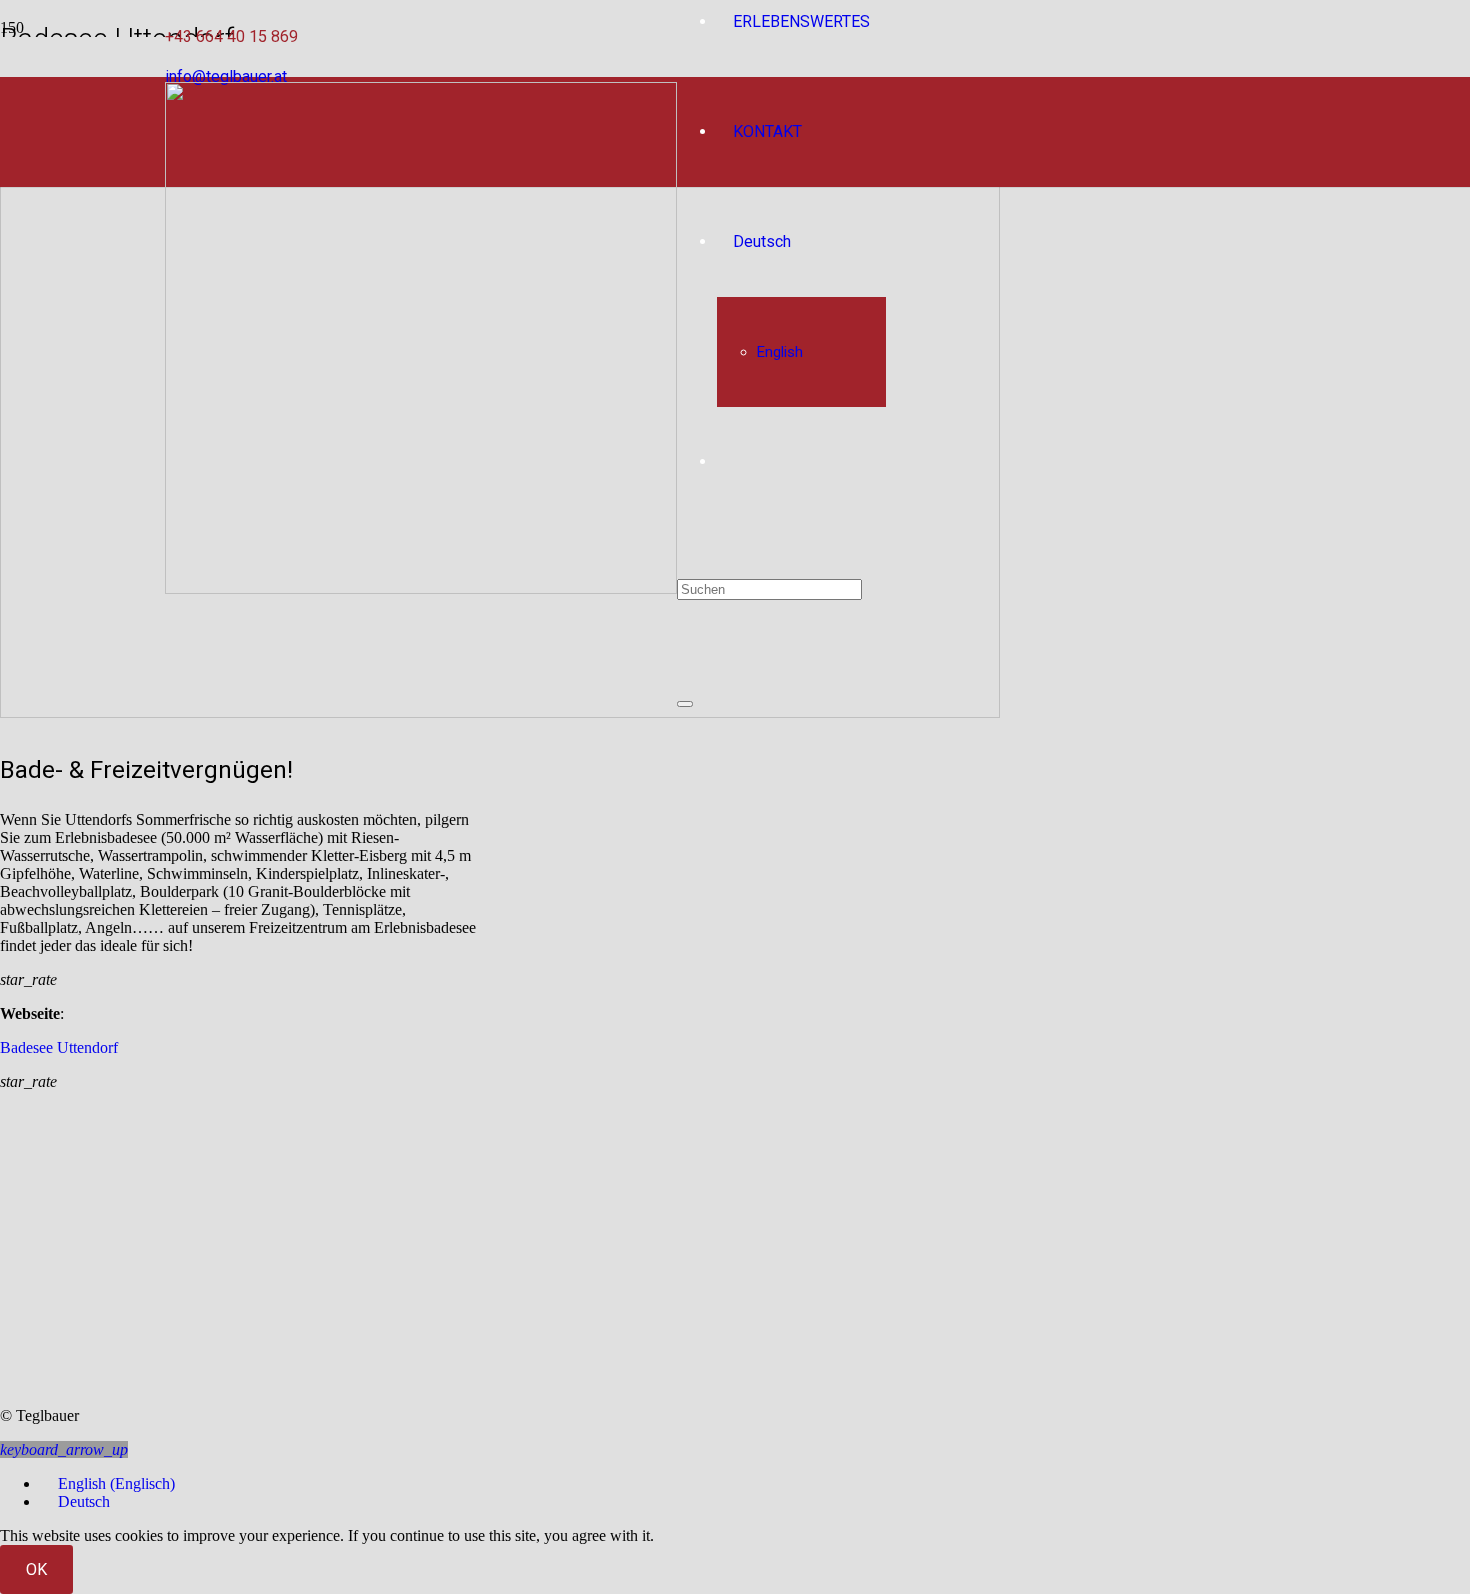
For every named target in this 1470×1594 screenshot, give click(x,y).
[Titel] (421, 588)
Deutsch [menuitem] (84, 1501)
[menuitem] (107, 1483)
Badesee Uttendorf (59, 1047)
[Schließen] (685, 704)
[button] (64, 1449)
